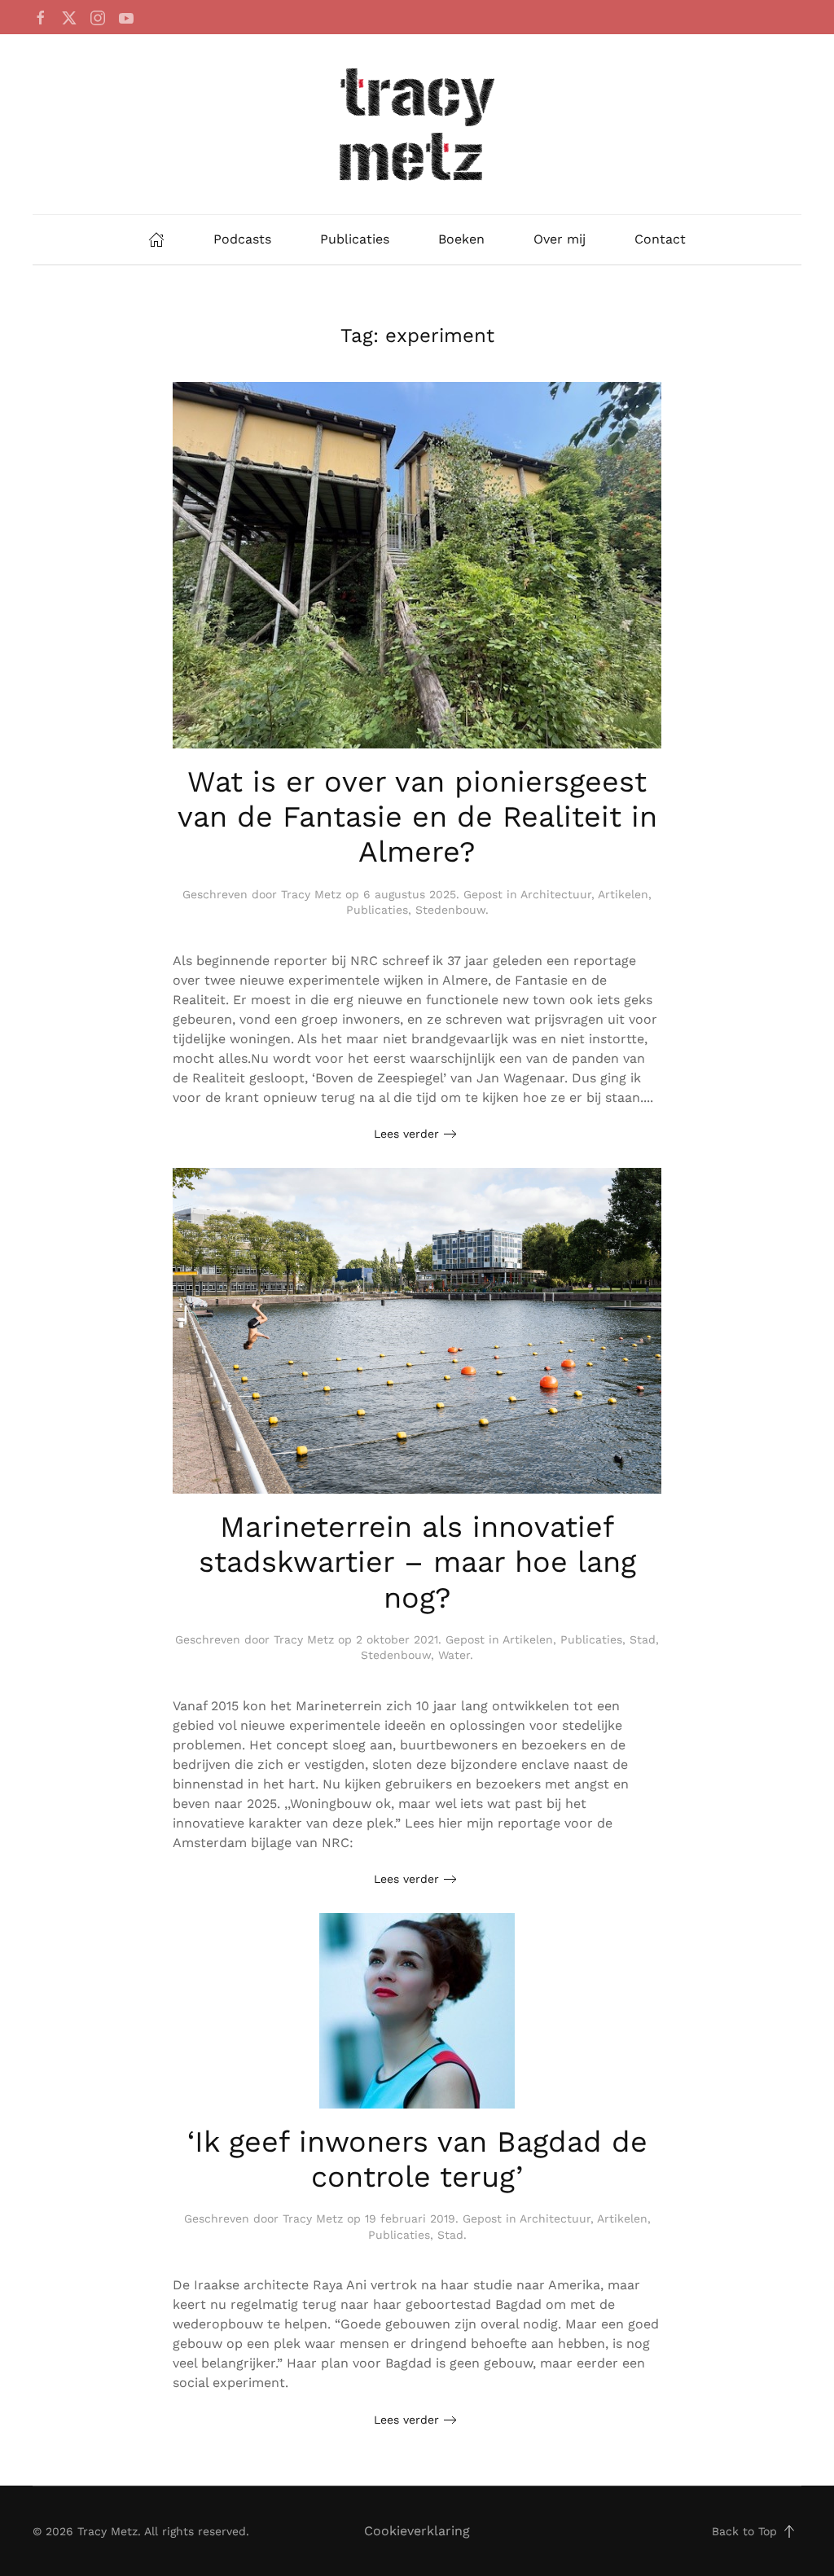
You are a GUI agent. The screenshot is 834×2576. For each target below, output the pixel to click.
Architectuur (556, 894)
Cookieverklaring (417, 2531)
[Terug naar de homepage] (417, 124)
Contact (660, 239)
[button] (789, 2531)
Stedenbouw (450, 910)
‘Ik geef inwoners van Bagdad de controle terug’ (417, 2159)
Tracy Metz (311, 894)
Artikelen (623, 894)
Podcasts (242, 239)
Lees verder (406, 1134)
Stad (643, 1639)
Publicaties (355, 239)
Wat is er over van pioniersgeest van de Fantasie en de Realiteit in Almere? (417, 817)
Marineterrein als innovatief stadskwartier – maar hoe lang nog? (417, 1562)
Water (454, 1655)
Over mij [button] (560, 239)
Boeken (461, 239)
